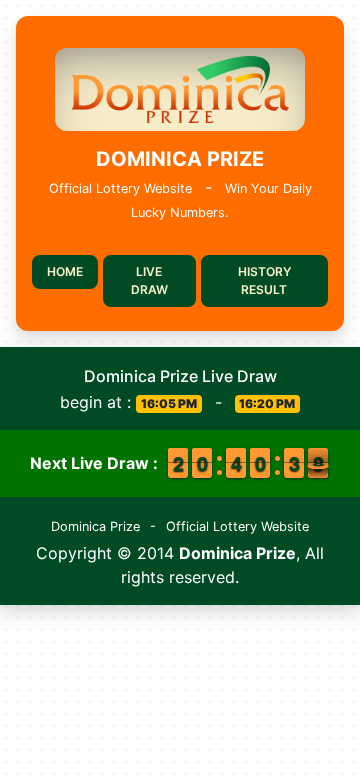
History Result (264, 280)
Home (65, 271)
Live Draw (149, 280)
